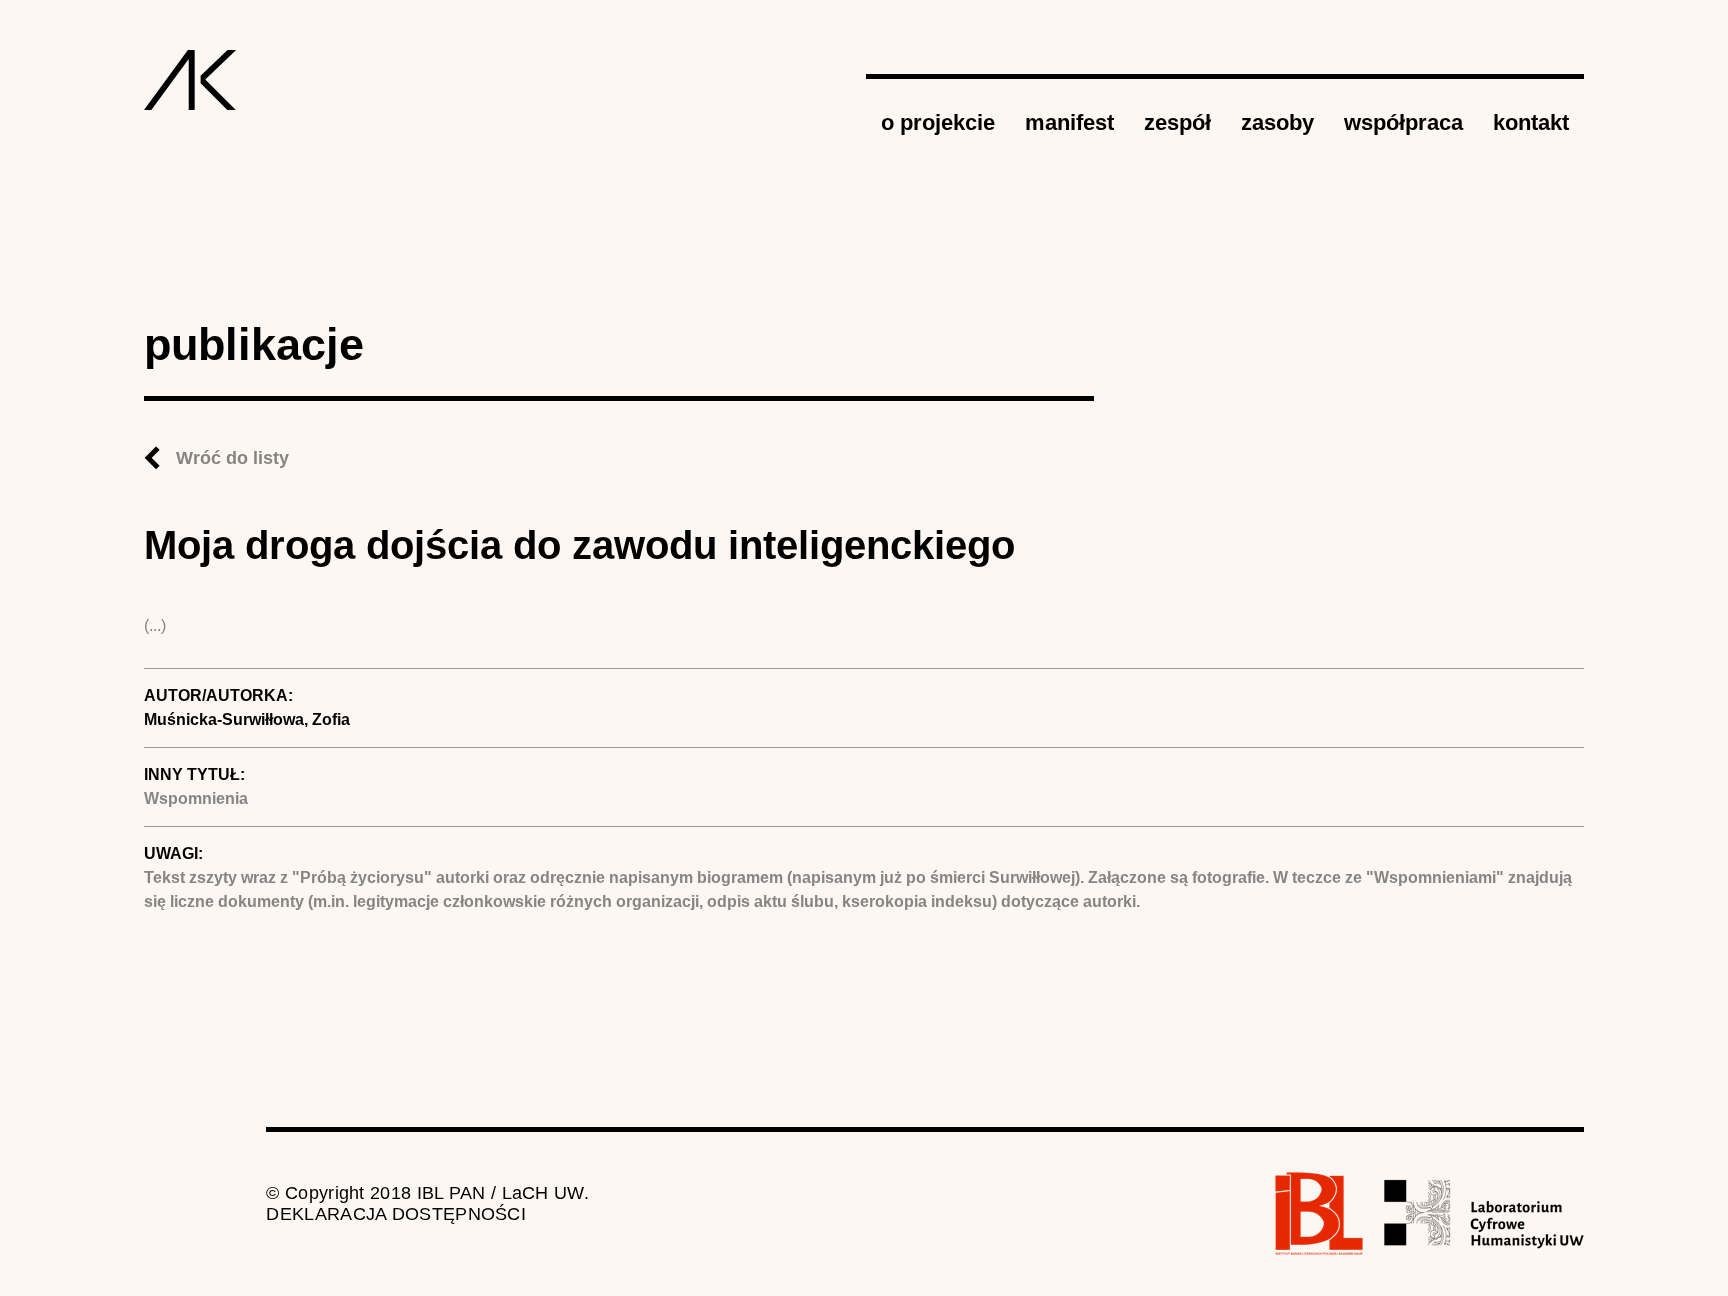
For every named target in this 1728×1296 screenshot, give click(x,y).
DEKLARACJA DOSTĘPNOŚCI (396, 1214)
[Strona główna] (190, 80)
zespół (1177, 122)
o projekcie (938, 122)
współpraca (1403, 122)
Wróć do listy (232, 458)
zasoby (1277, 122)
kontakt (1531, 122)
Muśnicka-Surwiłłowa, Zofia (247, 719)
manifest (1069, 122)
